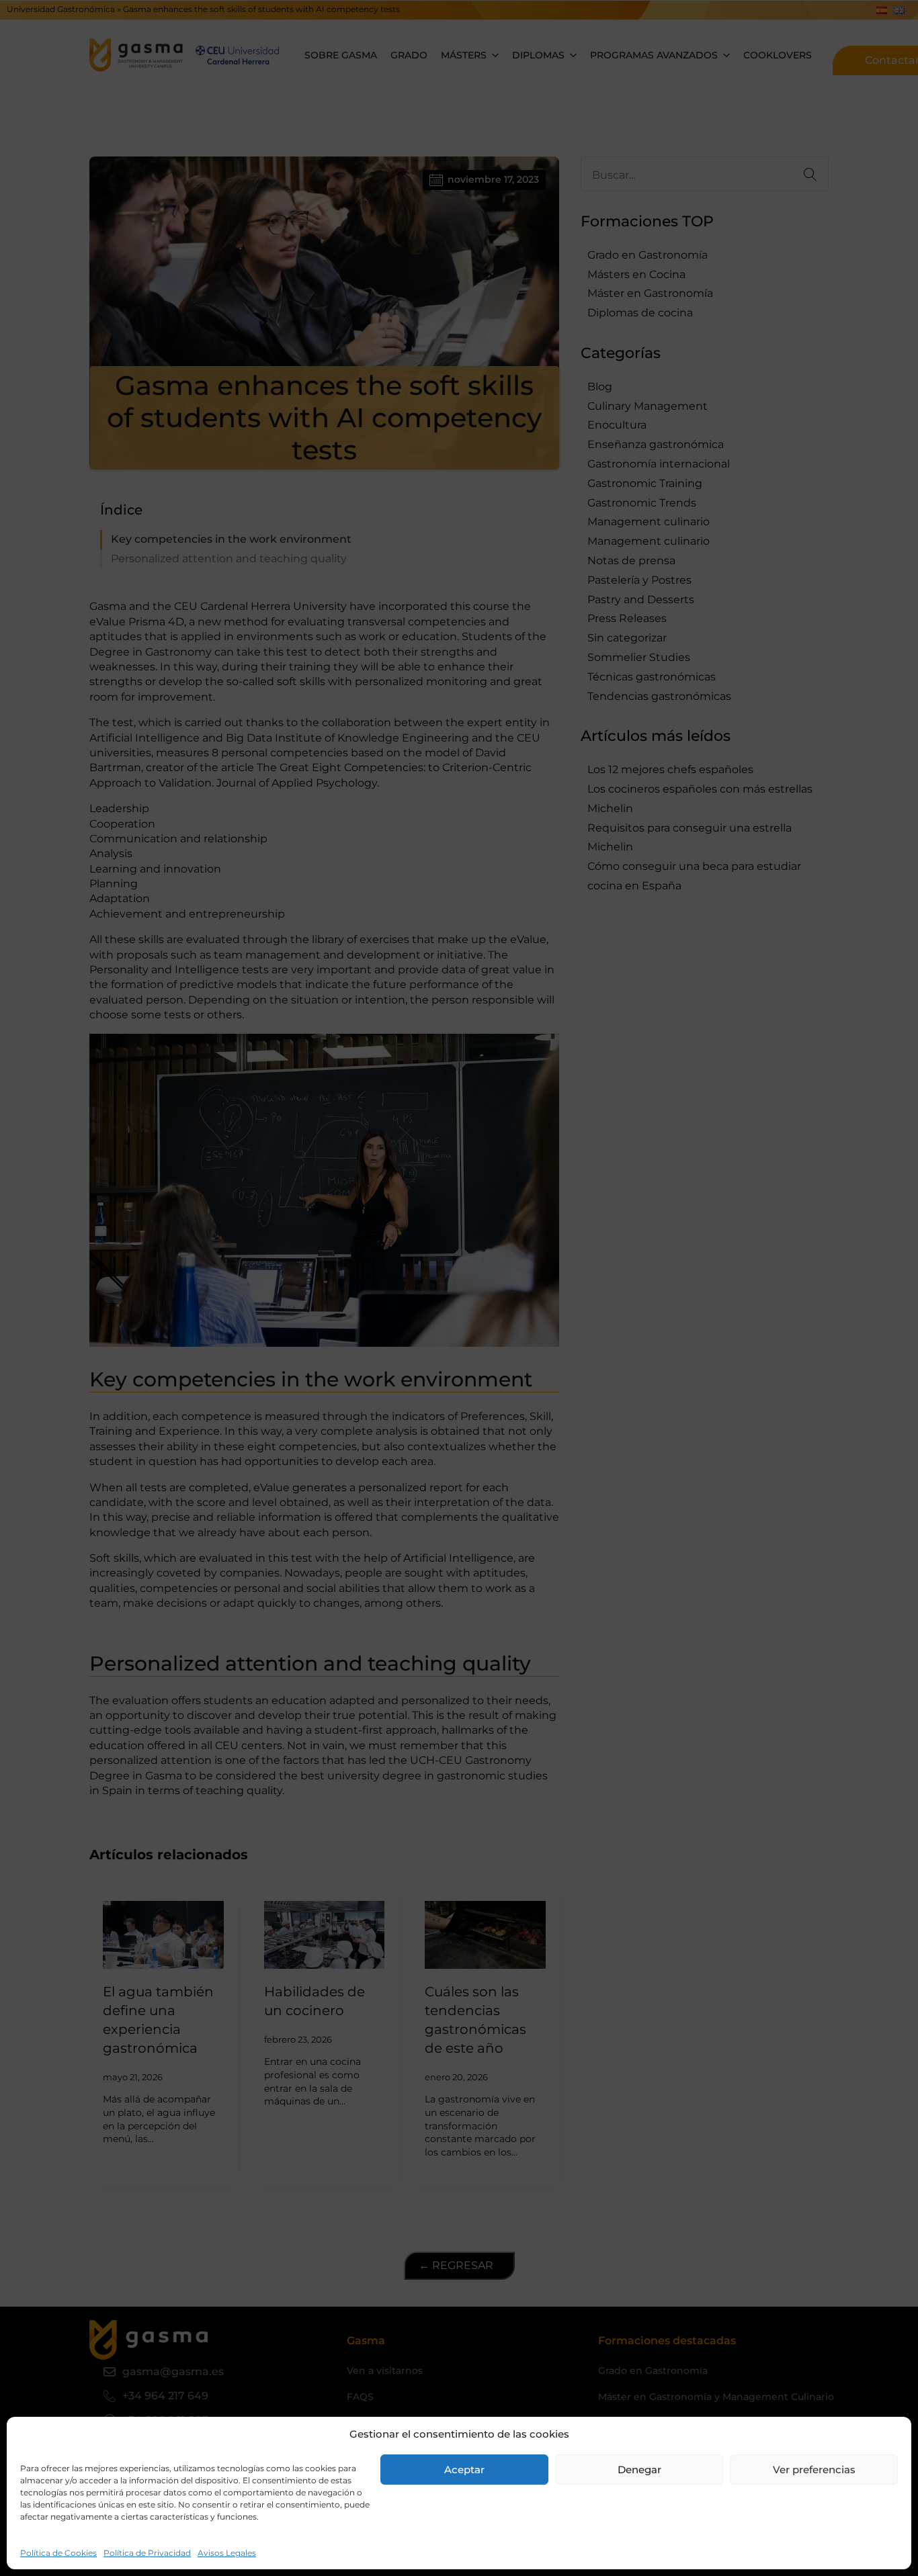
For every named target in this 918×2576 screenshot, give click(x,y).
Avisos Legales (227, 2553)
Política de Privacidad (147, 2553)
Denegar (639, 2470)
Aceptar (464, 2470)
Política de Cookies (58, 2553)
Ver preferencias (814, 2470)
